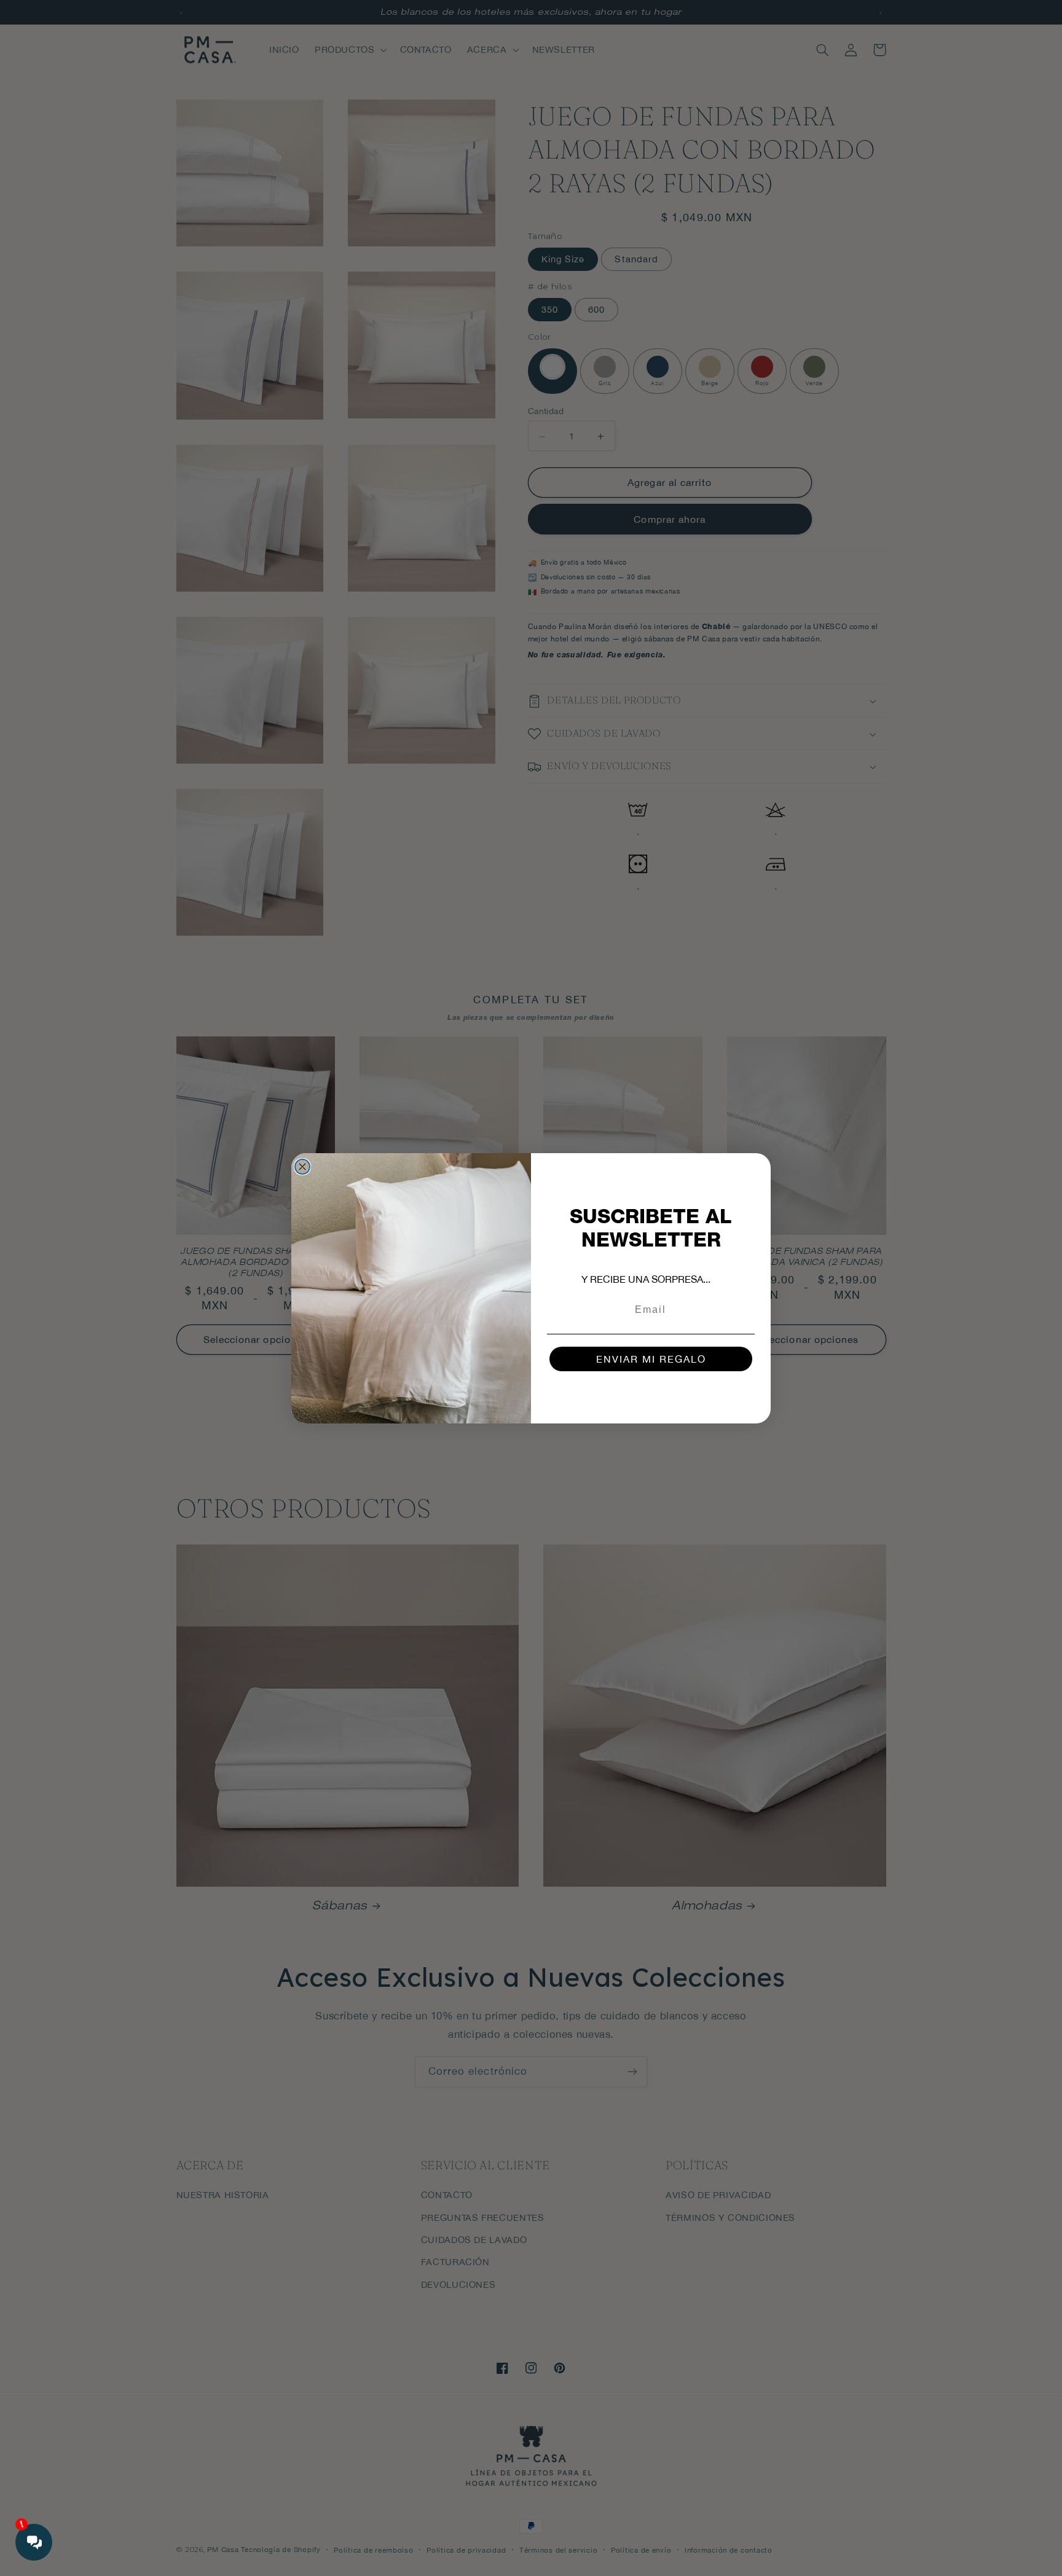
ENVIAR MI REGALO (651, 1359)
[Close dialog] (302, 1167)
